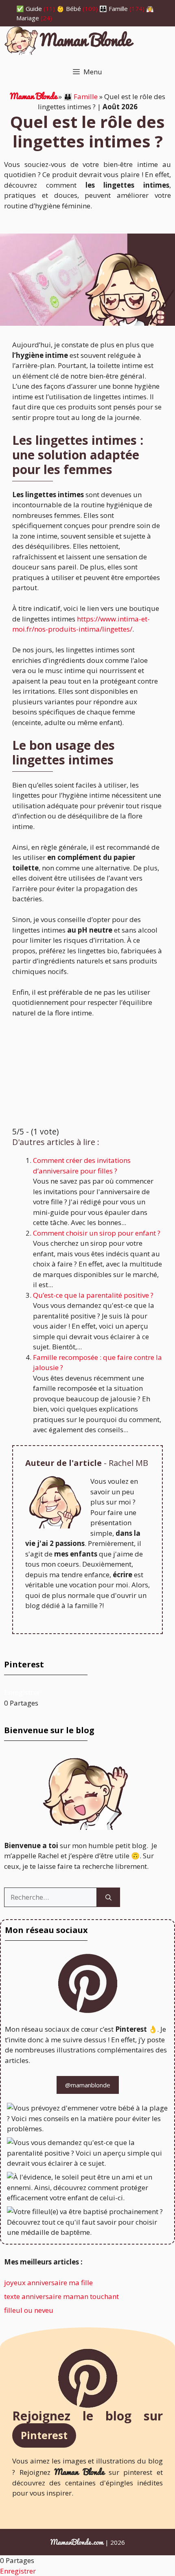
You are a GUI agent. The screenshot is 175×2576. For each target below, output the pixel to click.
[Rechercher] (108, 1897)
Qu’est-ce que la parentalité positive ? (93, 1295)
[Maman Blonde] (70, 42)
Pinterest (44, 2435)
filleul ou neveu (29, 2310)
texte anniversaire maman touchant (61, 2296)
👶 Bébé (69, 9)
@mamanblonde (88, 2085)
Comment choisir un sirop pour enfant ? (97, 1233)
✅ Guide (29, 9)
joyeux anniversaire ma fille (48, 2283)
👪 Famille (114, 9)
